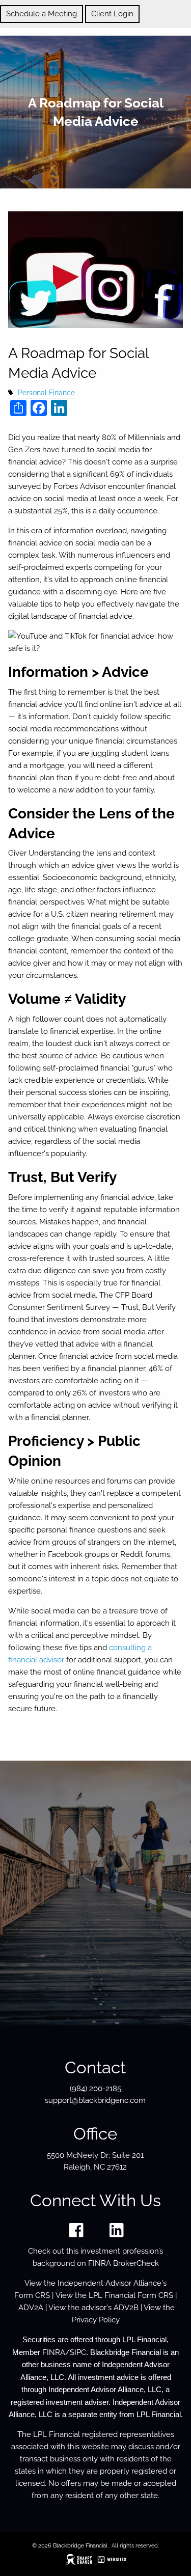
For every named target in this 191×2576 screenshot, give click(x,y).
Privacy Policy (96, 2320)
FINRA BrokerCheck (124, 2263)
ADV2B (126, 2308)
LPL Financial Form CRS (131, 2295)
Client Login (112, 14)
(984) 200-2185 (95, 2089)
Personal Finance (46, 393)
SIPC (78, 2352)
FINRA (54, 2352)
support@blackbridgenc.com (95, 2100)
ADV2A (31, 2308)
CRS (43, 2295)
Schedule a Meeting (42, 14)
